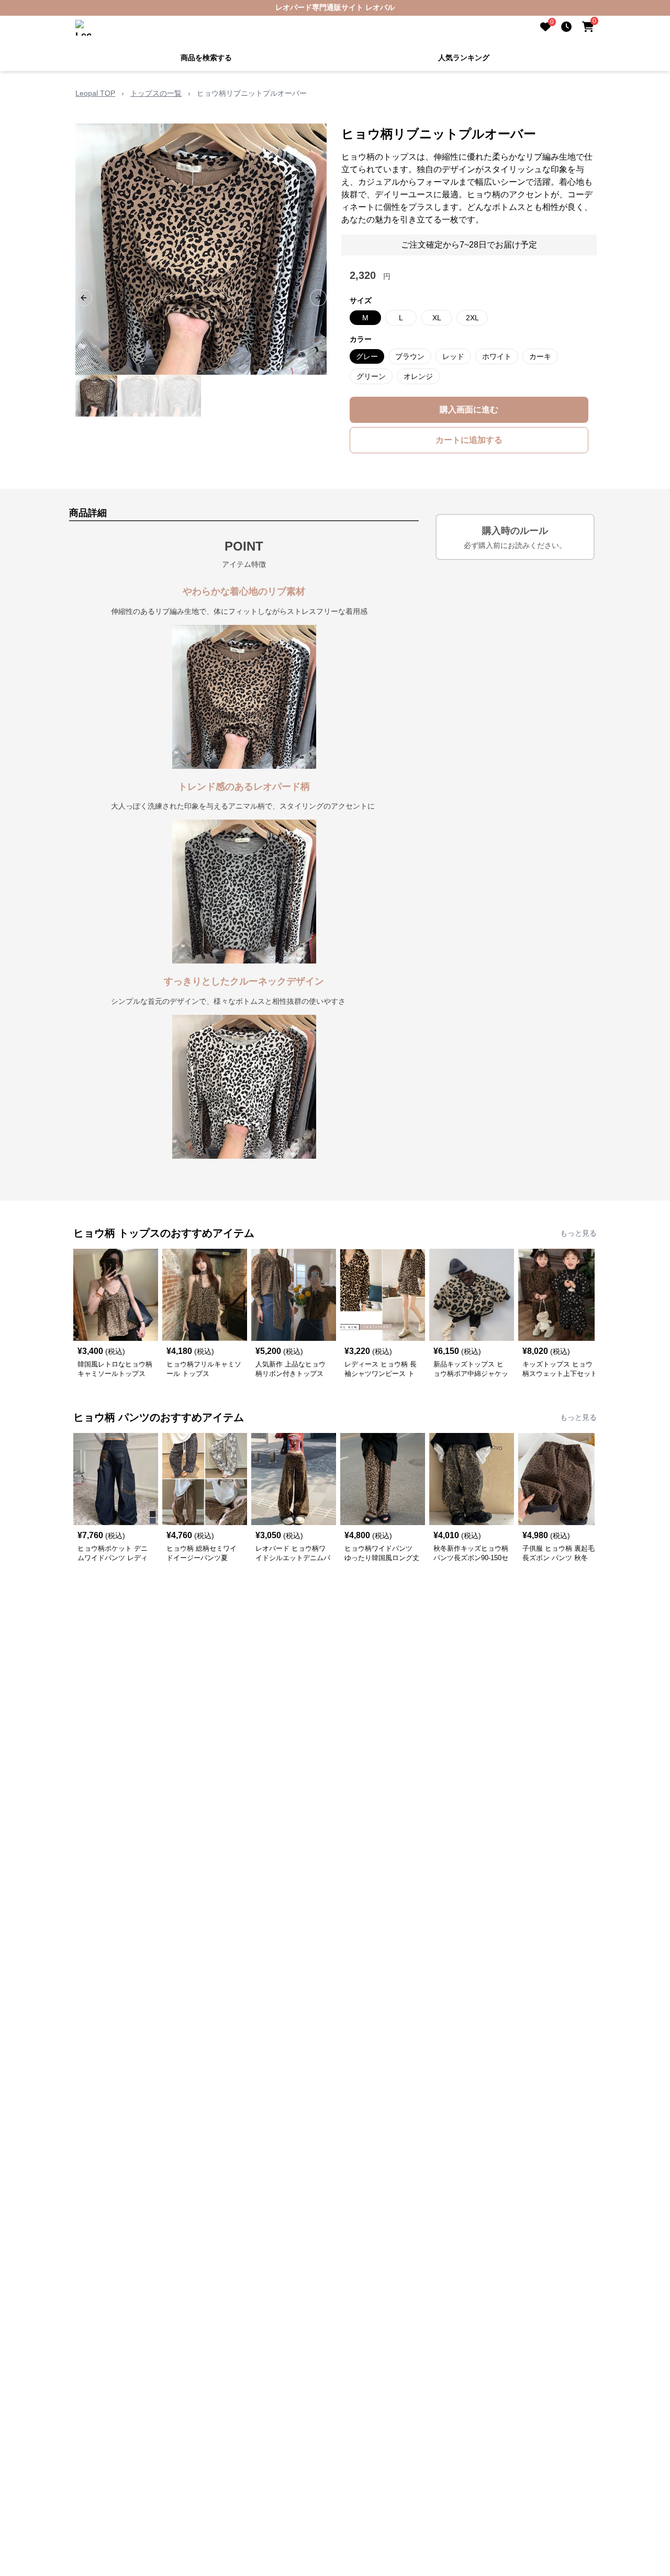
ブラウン (410, 356)
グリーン (371, 376)
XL (437, 318)
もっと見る (578, 1233)
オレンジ (418, 376)
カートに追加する (469, 440)
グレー (367, 356)
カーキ (540, 356)
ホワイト (497, 356)
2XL (472, 318)
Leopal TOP (95, 93)
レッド (453, 356)
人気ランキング (464, 58)
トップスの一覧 (156, 93)
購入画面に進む (469, 410)
